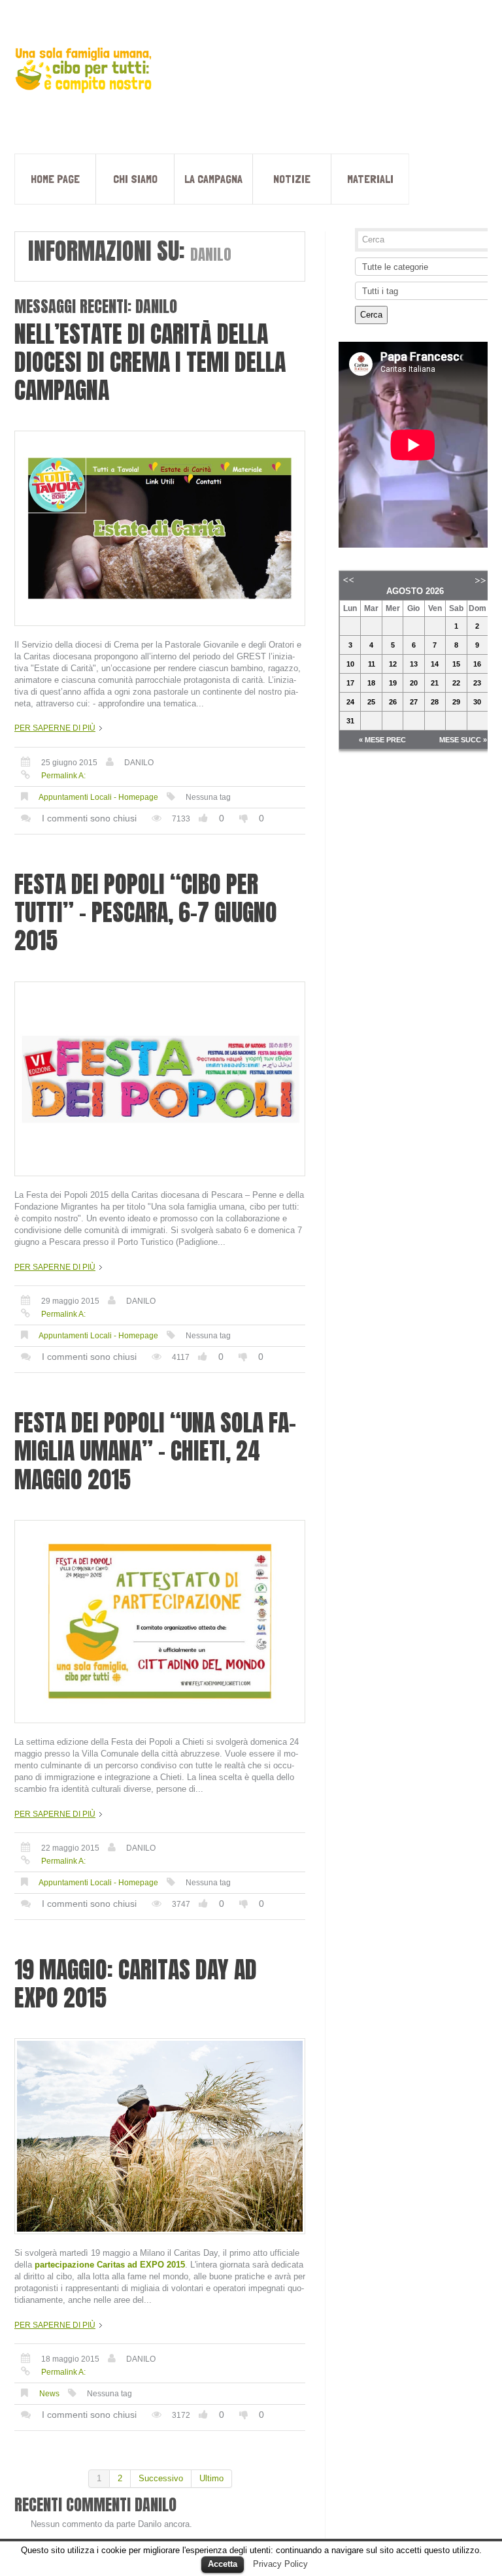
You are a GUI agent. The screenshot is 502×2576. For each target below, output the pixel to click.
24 (350, 702)
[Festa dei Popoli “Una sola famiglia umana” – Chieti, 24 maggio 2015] (160, 1622)
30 (477, 702)
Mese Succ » (463, 740)
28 (435, 702)
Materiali (370, 179)
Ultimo (211, 2478)
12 (393, 664)
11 (372, 664)
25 (371, 702)
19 (393, 683)
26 (393, 702)
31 (350, 721)
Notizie (292, 179)
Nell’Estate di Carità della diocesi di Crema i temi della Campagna (150, 362)
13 (414, 664)
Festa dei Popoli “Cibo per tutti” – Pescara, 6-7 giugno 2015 (146, 912)
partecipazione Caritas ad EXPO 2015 (110, 2265)
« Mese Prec (382, 740)
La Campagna (213, 179)
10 (350, 664)
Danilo (139, 763)
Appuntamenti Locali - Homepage (98, 797)
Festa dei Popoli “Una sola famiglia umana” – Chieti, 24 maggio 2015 (155, 1451)
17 (350, 683)
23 (477, 683)
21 (435, 683)
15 (456, 664)
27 (414, 702)
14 (435, 664)
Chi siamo (135, 179)
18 (371, 683)
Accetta (223, 2564)
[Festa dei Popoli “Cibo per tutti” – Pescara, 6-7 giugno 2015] (160, 1079)
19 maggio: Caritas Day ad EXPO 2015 (136, 1984)
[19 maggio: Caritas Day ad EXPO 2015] (160, 2136)
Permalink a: (63, 776)
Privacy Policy (280, 2564)
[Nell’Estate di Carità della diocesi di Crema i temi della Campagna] (160, 528)
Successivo (161, 2478)
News (49, 2394)
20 (414, 683)
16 (477, 664)
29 (456, 702)
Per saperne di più (55, 728)
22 (456, 683)
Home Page (55, 179)
